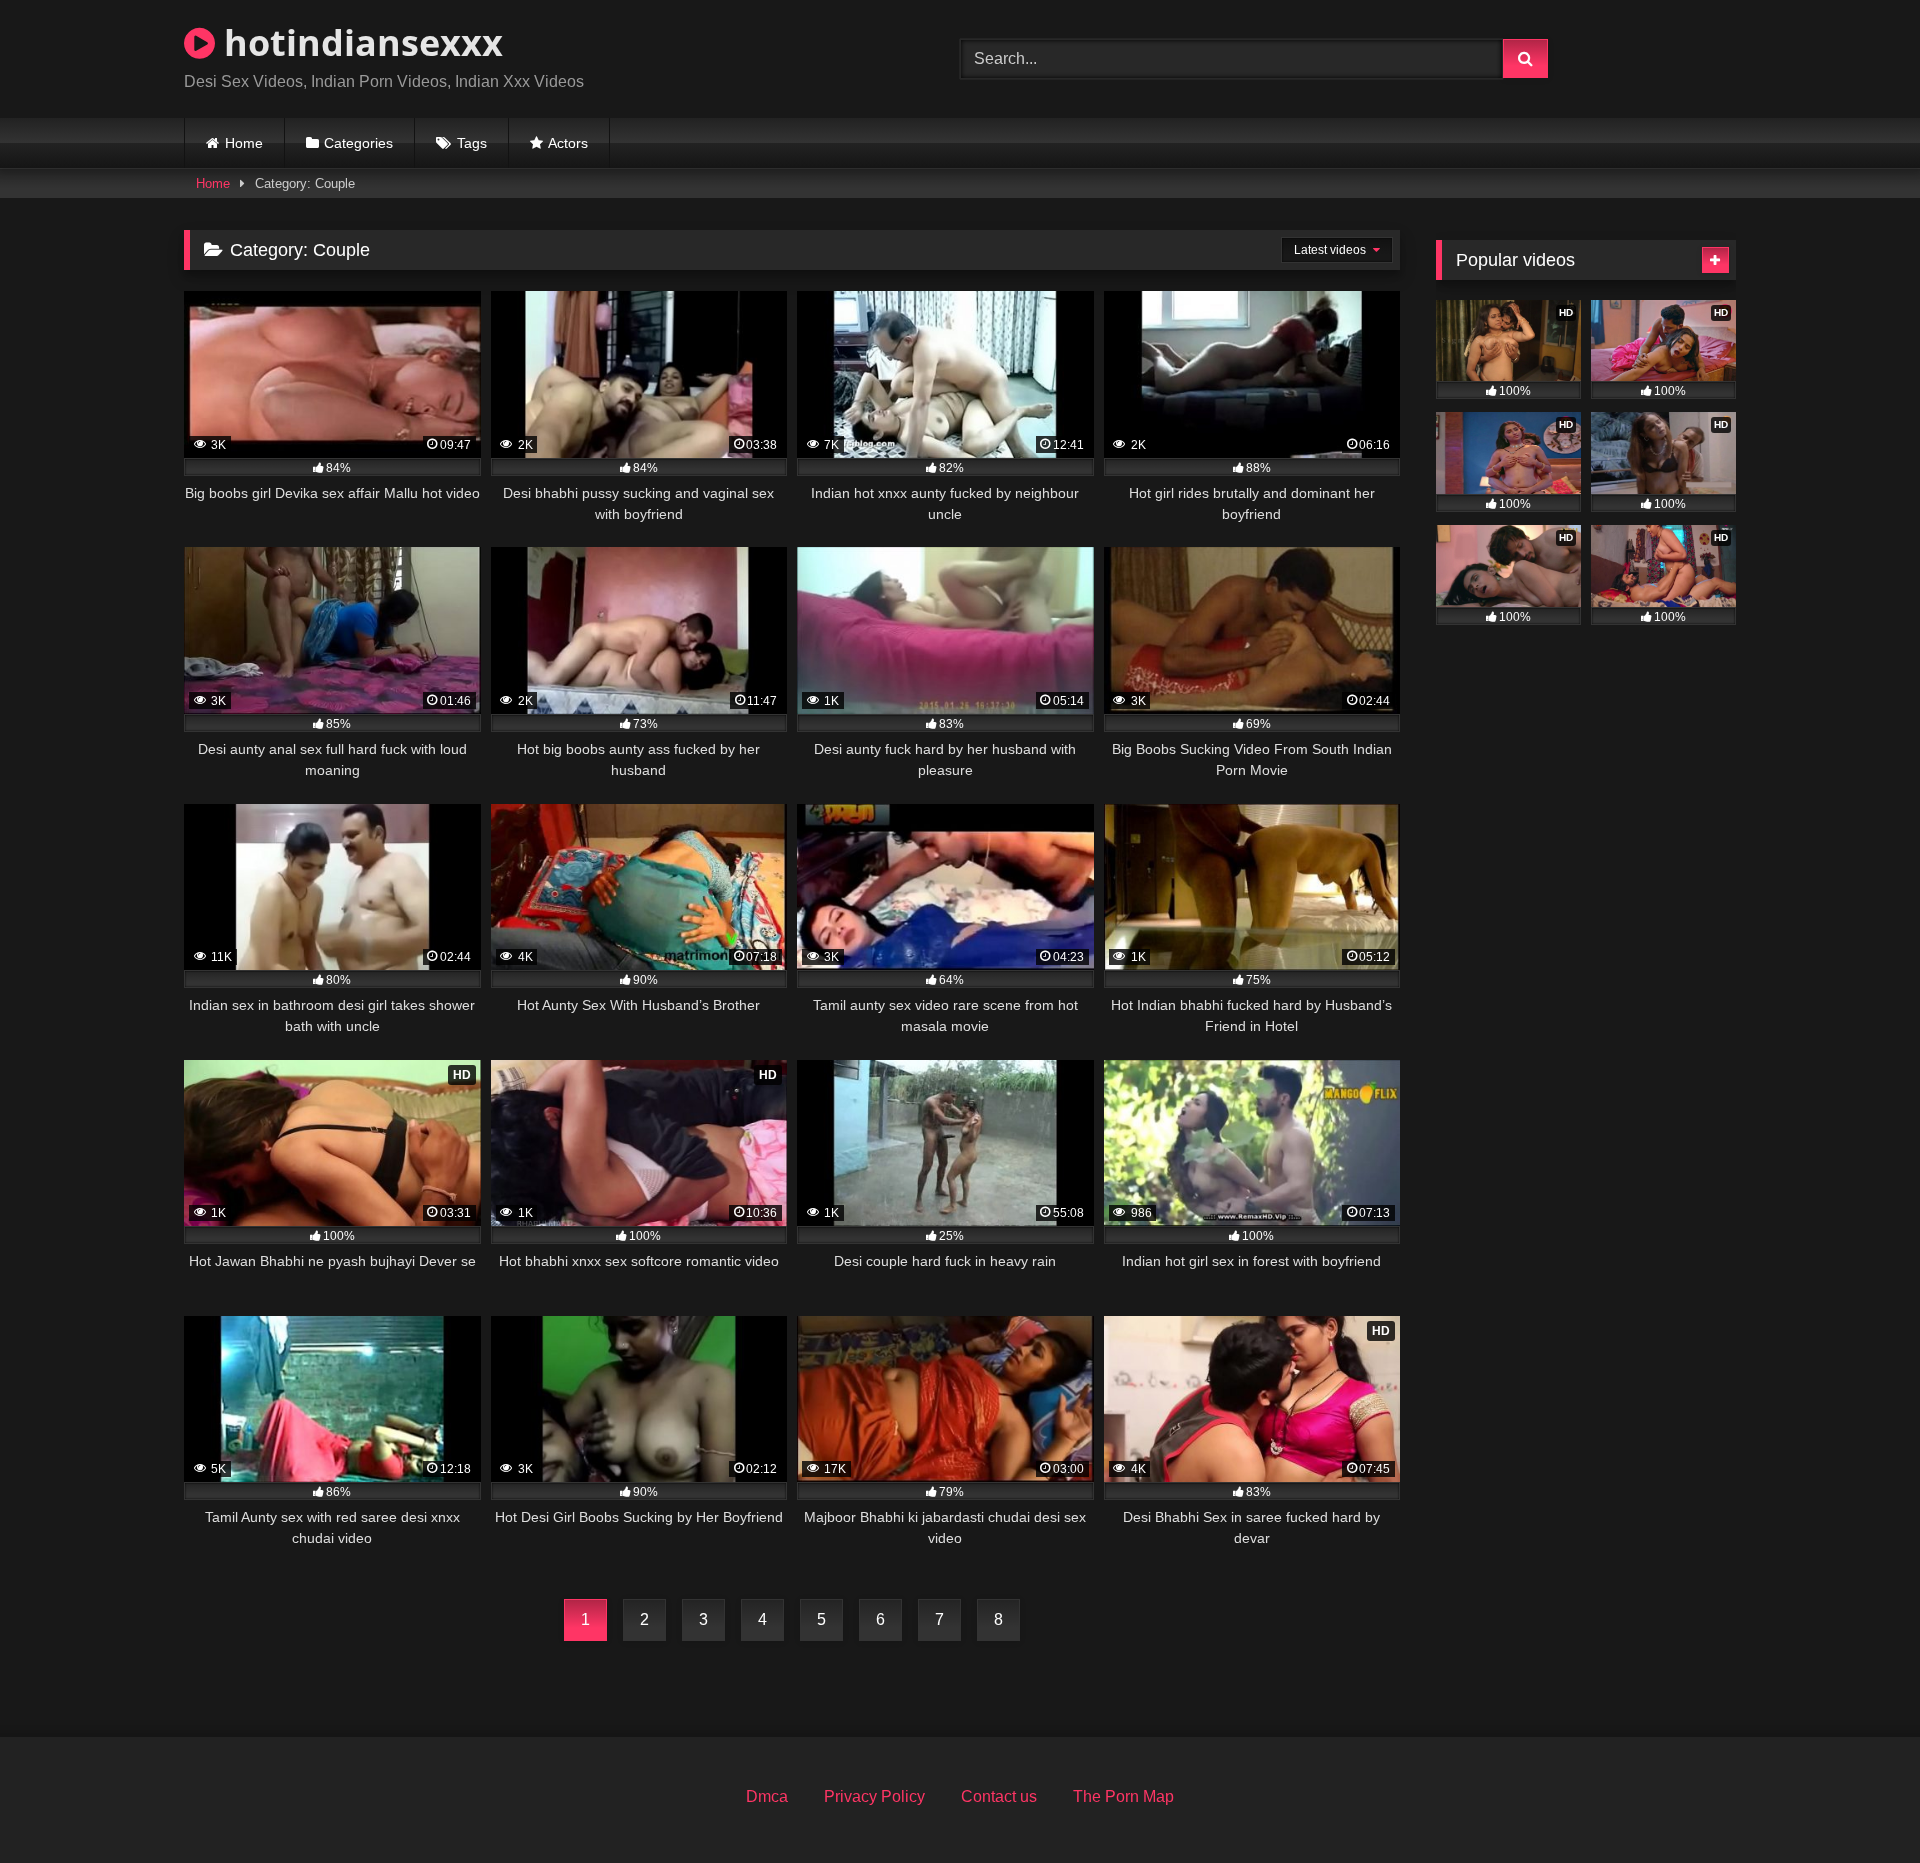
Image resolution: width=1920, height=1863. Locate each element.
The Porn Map (1123, 1796)
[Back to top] (1858, 1803)
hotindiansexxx (359, 42)
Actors (568, 143)
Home (244, 143)
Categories (358, 143)
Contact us (999, 1796)
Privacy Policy (874, 1796)
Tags (472, 143)
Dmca (767, 1796)
